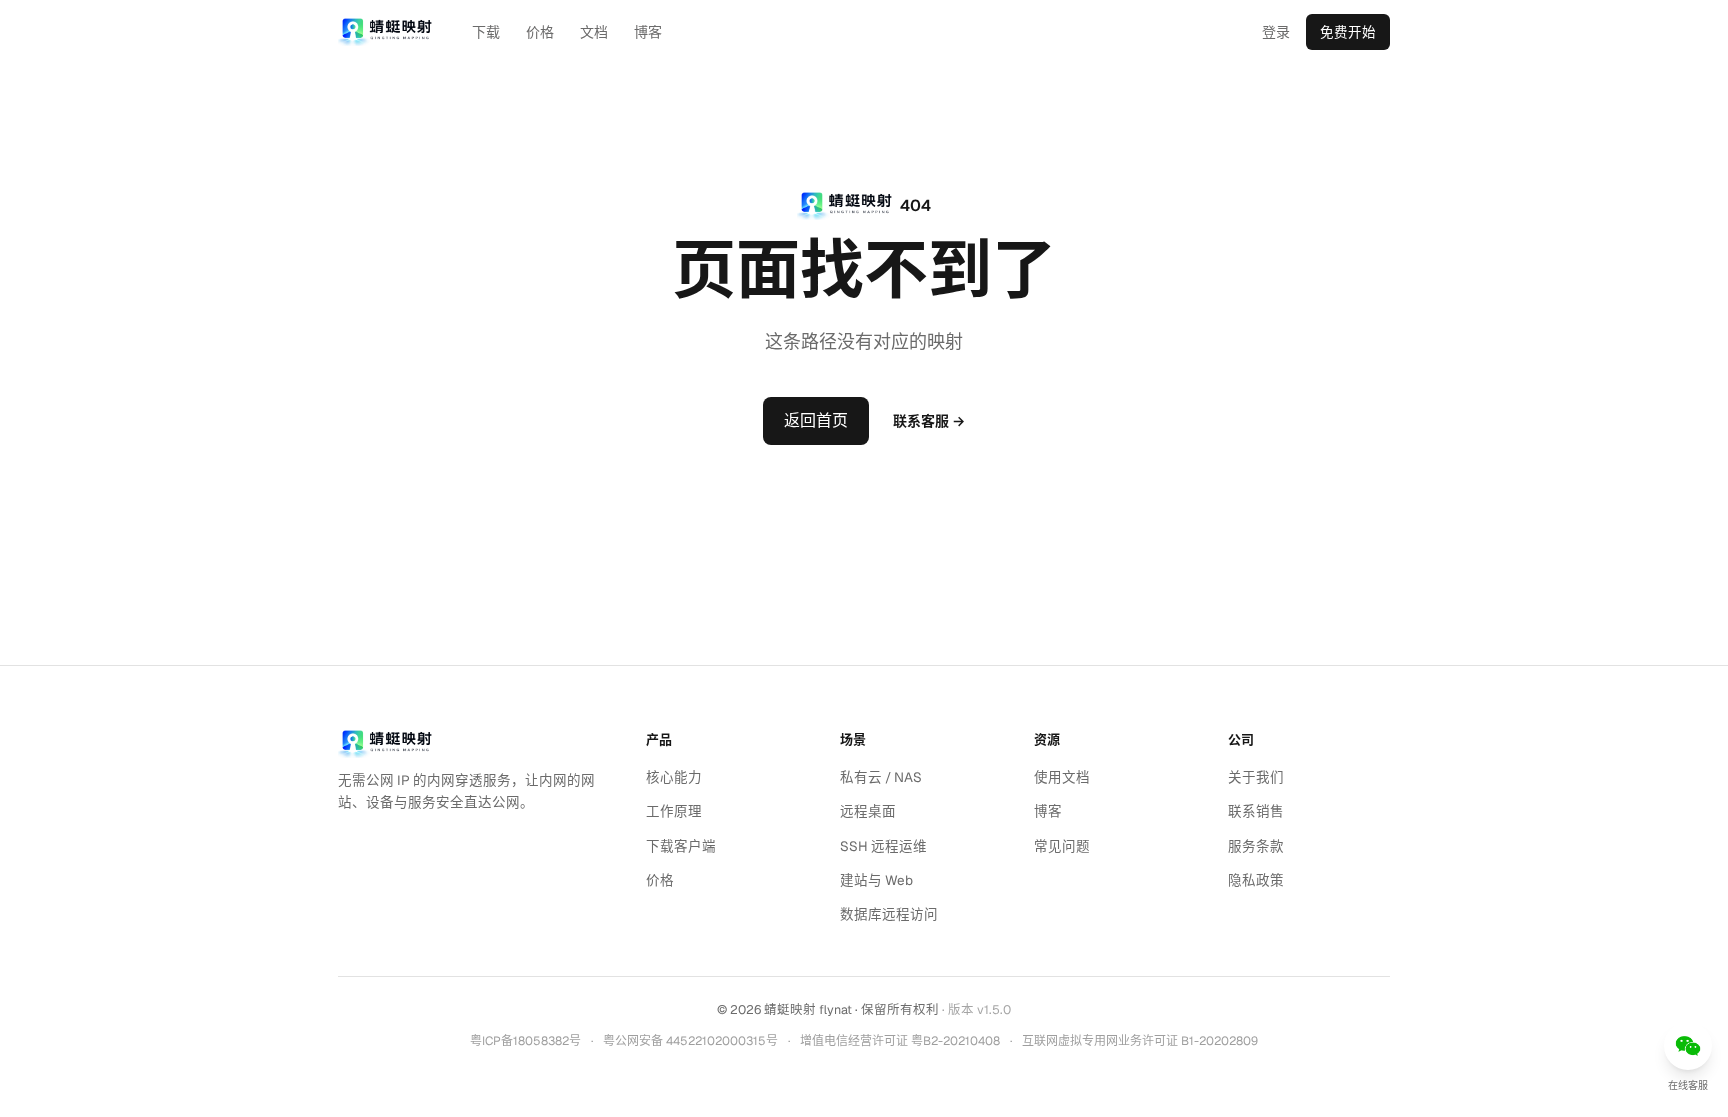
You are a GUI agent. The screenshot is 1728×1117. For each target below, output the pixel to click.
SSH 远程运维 (883, 846)
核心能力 (674, 777)
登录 (1276, 32)
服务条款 (1256, 846)
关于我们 (1256, 777)
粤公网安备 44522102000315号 (690, 1041)
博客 (648, 32)
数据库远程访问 (889, 914)
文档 (594, 32)
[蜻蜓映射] (385, 744)
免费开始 (1348, 32)
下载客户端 (681, 846)
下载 (486, 32)
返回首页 (816, 420)
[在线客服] (1688, 1046)
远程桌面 (868, 811)
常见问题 (1062, 846)
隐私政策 (1256, 880)
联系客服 (929, 421)
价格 (540, 32)
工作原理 (674, 811)
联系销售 (1256, 811)
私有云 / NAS (881, 777)
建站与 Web (876, 880)
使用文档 (1062, 777)
